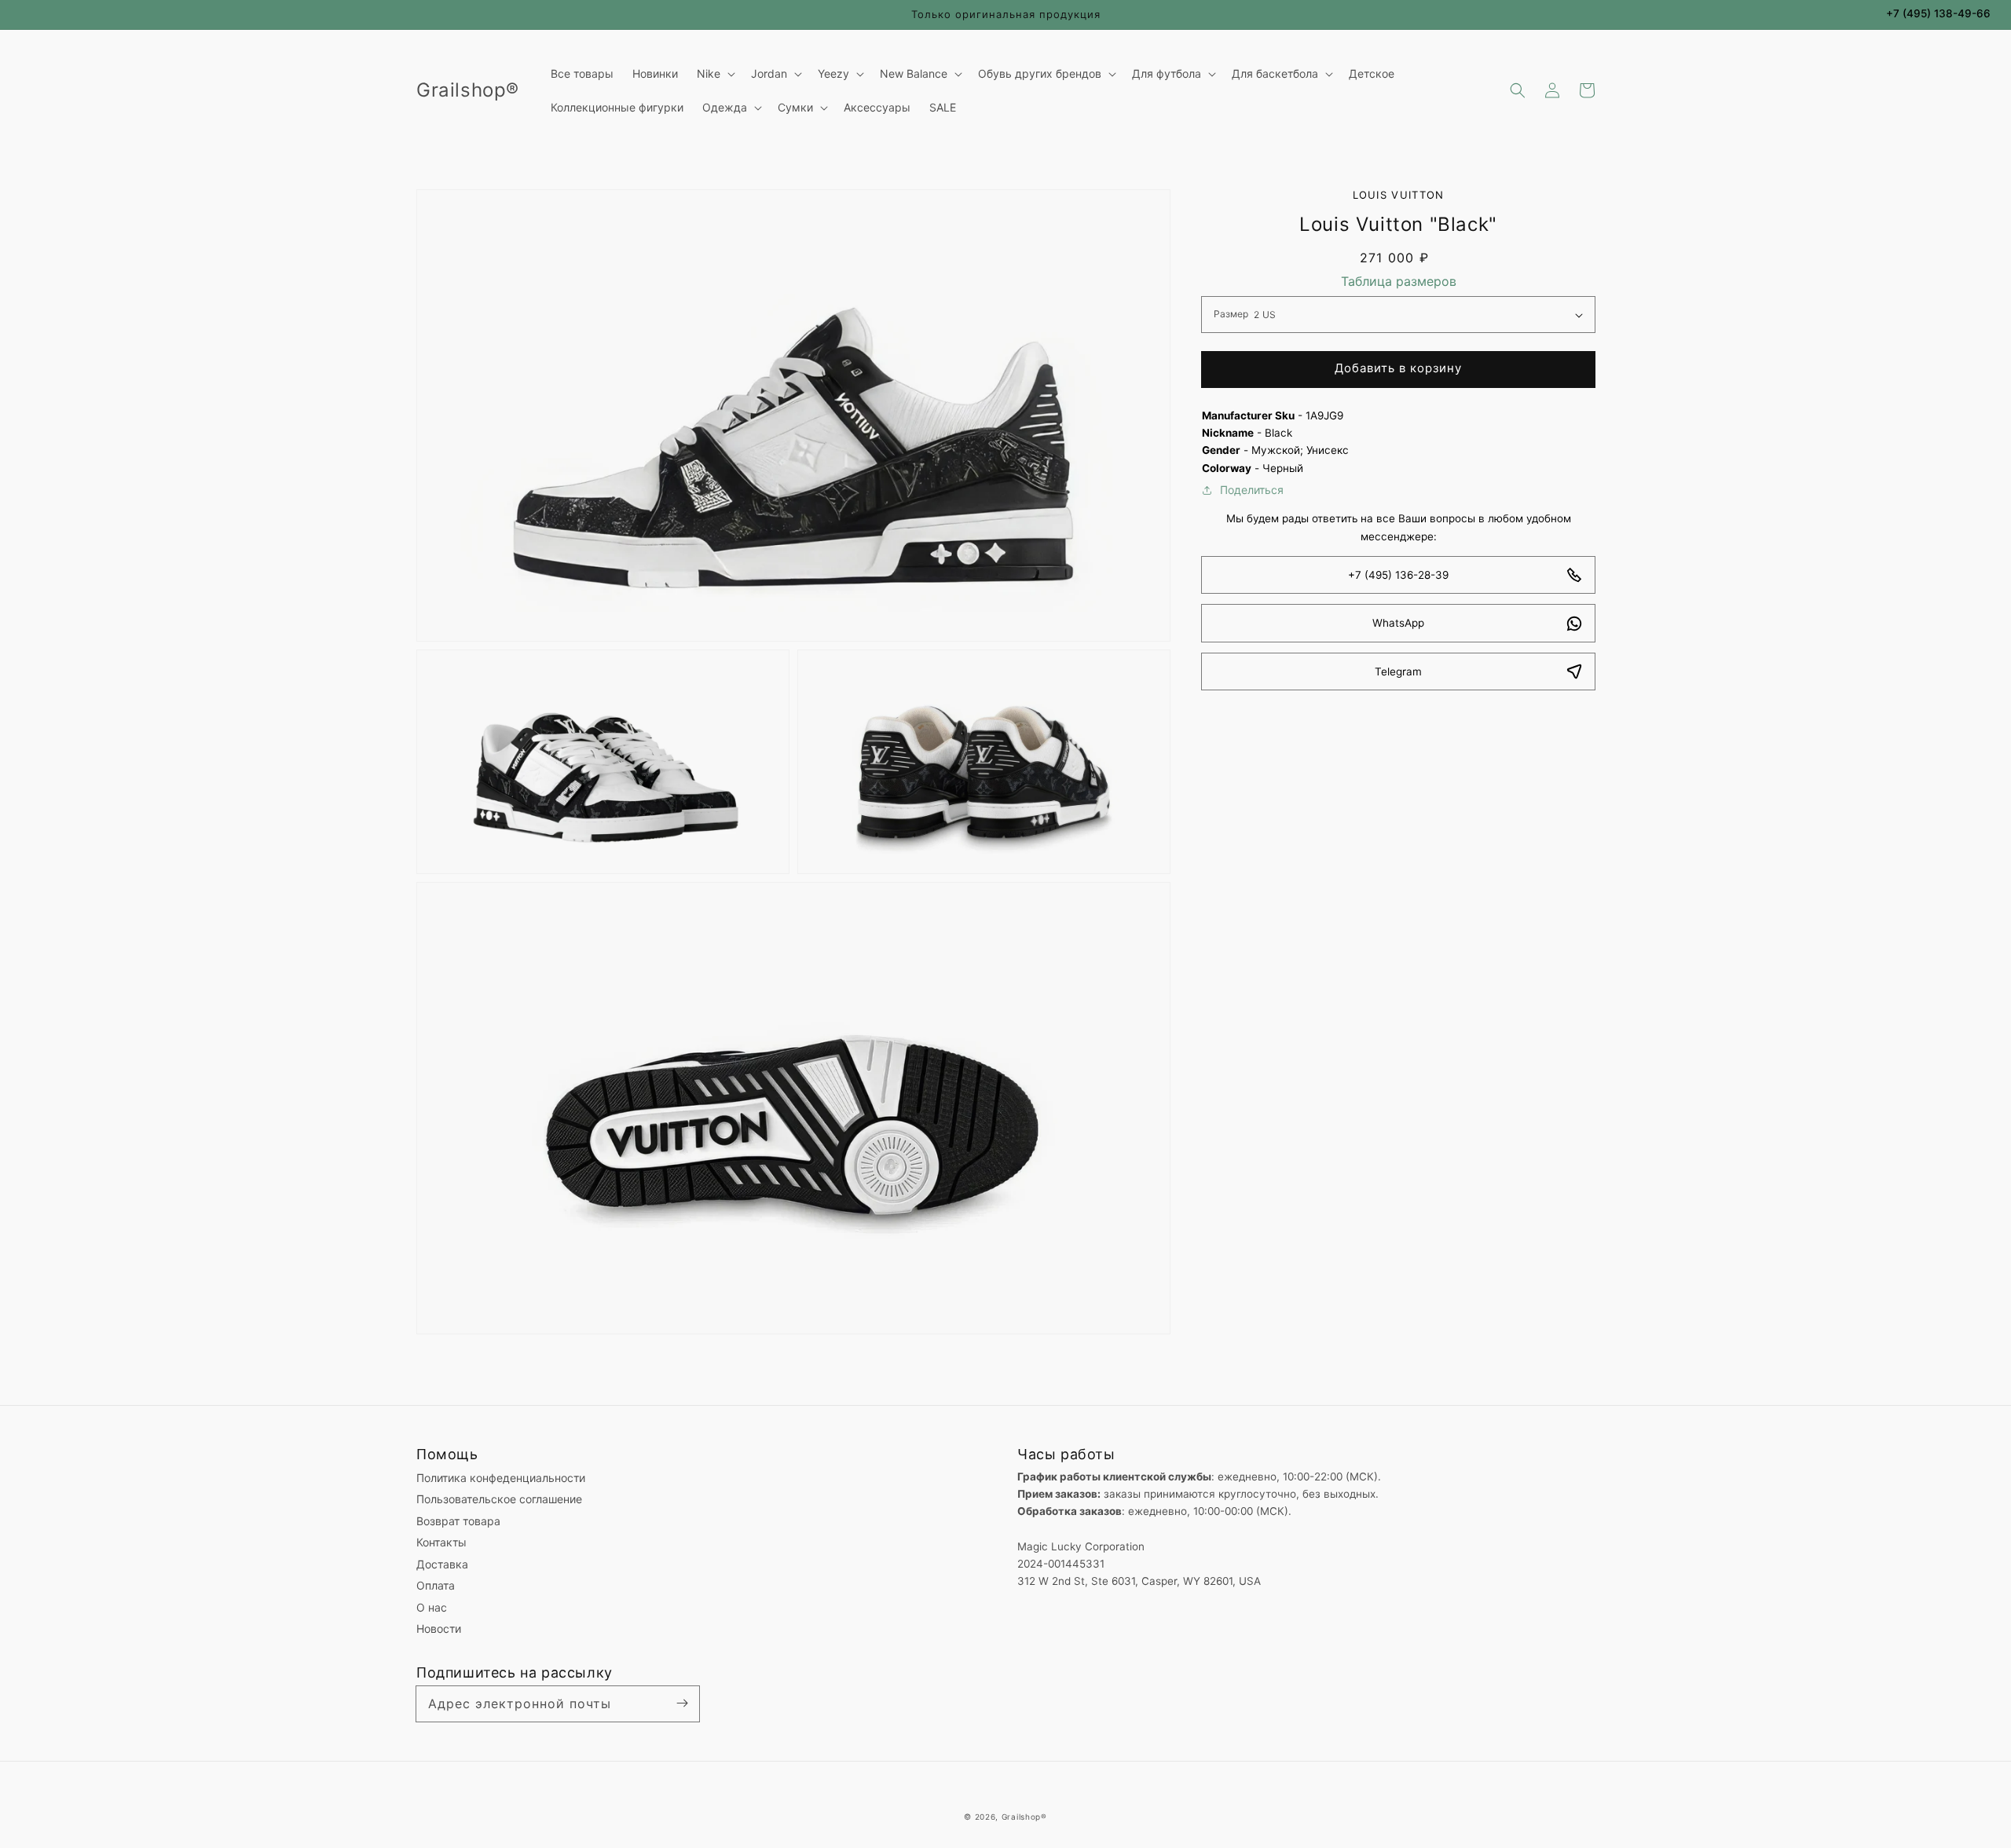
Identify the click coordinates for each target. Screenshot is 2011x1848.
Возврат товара (458, 1521)
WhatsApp (1398, 624)
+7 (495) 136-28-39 (1398, 575)
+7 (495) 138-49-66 (1938, 13)
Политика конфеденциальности (501, 1478)
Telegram (1398, 672)
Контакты (441, 1542)
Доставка (442, 1564)
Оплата (436, 1585)
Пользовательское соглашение (499, 1499)
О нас (432, 1607)
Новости (439, 1628)
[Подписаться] (682, 1703)
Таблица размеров (1399, 281)
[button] (1518, 90)
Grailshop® (1024, 1817)
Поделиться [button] (1252, 490)
